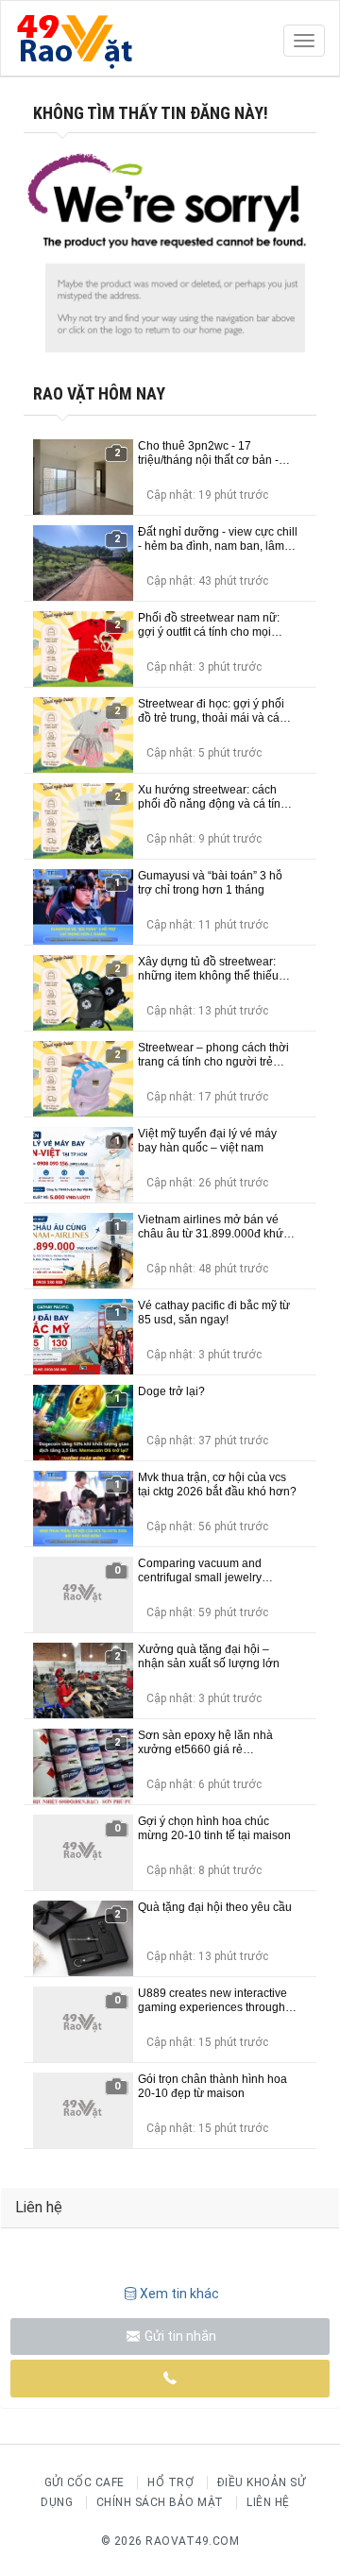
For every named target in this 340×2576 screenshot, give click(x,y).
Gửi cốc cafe (85, 2482)
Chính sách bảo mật (160, 2502)
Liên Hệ (268, 2502)
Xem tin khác (179, 2294)
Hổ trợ (170, 2482)
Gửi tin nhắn (179, 2336)
